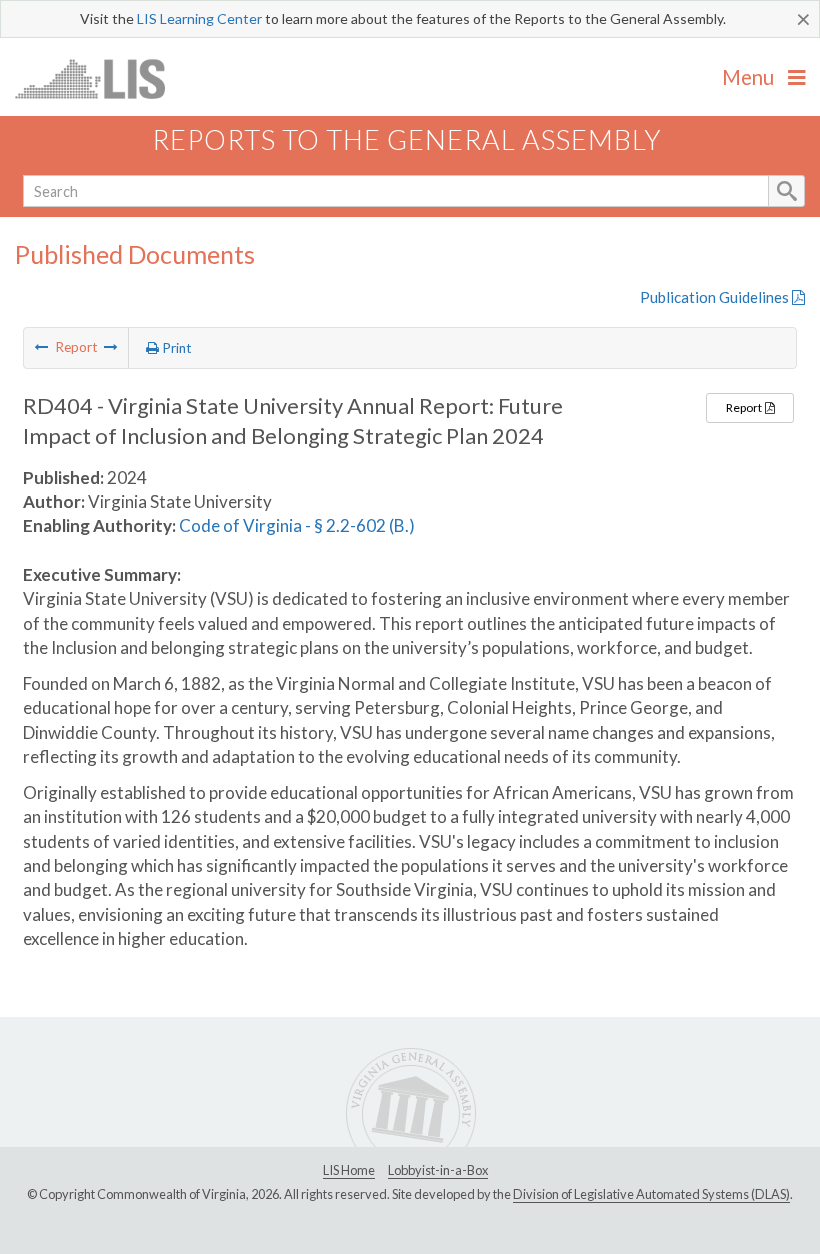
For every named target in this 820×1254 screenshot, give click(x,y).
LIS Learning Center (199, 18)
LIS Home (349, 1170)
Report (745, 407)
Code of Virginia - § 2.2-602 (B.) (297, 525)
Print (175, 348)
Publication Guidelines (716, 297)
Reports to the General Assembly (407, 139)
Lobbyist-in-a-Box (438, 1170)
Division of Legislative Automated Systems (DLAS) (651, 1194)
